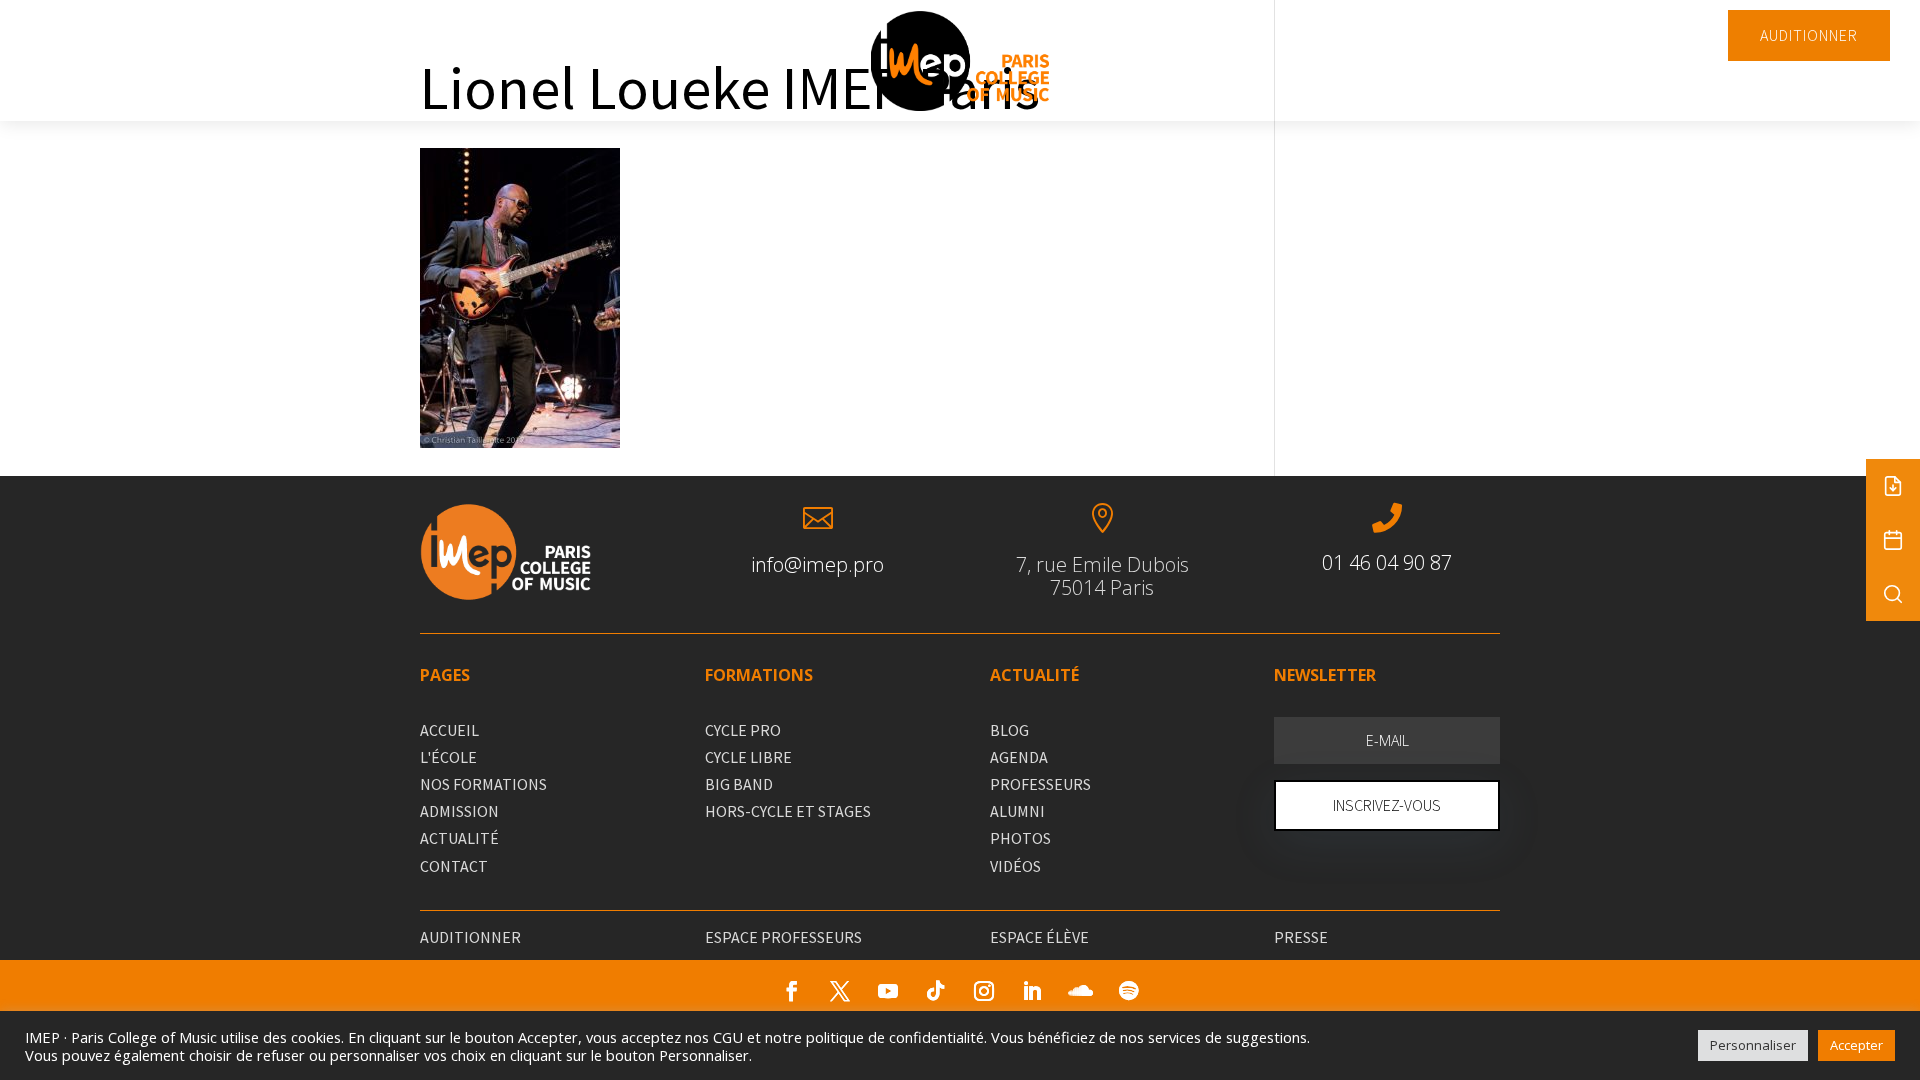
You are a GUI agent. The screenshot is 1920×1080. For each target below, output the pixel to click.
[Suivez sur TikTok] (936, 991)
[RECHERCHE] (1893, 594)
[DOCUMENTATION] (1893, 486)
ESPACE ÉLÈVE (1039, 937)
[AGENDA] (1893, 540)
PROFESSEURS (1040, 784)
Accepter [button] (1856, 1045)
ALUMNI (1017, 811)
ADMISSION (459, 811)
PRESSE (1301, 937)
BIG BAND (739, 784)
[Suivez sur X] (840, 991)
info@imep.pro (817, 564)
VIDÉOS (1015, 866)
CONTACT (454, 866)
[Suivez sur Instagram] (984, 991)
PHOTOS (1020, 838)
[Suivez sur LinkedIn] (1032, 991)
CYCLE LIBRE (748, 757)
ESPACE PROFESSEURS (783, 937)
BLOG (1009, 730)
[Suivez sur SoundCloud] (1080, 991)
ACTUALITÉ (459, 838)
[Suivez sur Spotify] (1128, 991)
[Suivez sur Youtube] (888, 991)
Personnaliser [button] (1753, 1045)
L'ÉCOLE (448, 757)
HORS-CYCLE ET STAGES (788, 811)
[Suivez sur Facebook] (792, 991)
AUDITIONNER (1809, 35)
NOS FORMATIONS (483, 784)
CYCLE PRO (743, 730)
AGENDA (1019, 757)
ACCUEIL (449, 730)
